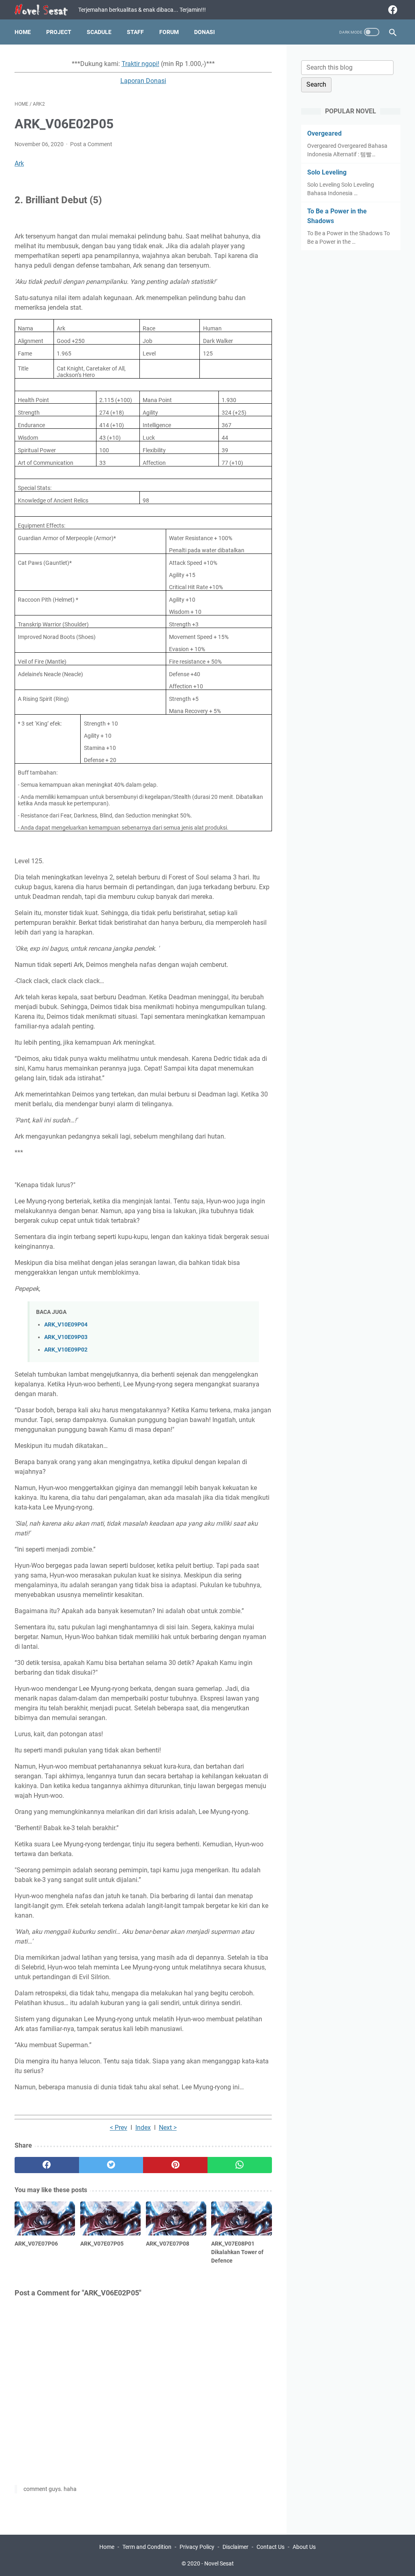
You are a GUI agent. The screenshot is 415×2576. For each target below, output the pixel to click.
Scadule (99, 32)
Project (59, 32)
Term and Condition (147, 2547)
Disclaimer (235, 2547)
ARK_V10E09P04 (66, 1325)
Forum (169, 32)
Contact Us (271, 2547)
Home (23, 32)
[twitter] (111, 2165)
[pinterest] (175, 2165)
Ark (19, 163)
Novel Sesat (219, 2563)
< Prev (119, 2128)
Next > (168, 2128)
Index (143, 2128)
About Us (304, 2547)
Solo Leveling (327, 172)
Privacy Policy (197, 2547)
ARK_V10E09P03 (66, 1337)
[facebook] (392, 10)
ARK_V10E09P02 (66, 1350)
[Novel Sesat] (46, 10)
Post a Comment (91, 144)
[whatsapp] (240, 2165)
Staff (135, 32)
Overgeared (324, 133)
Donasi (204, 32)
